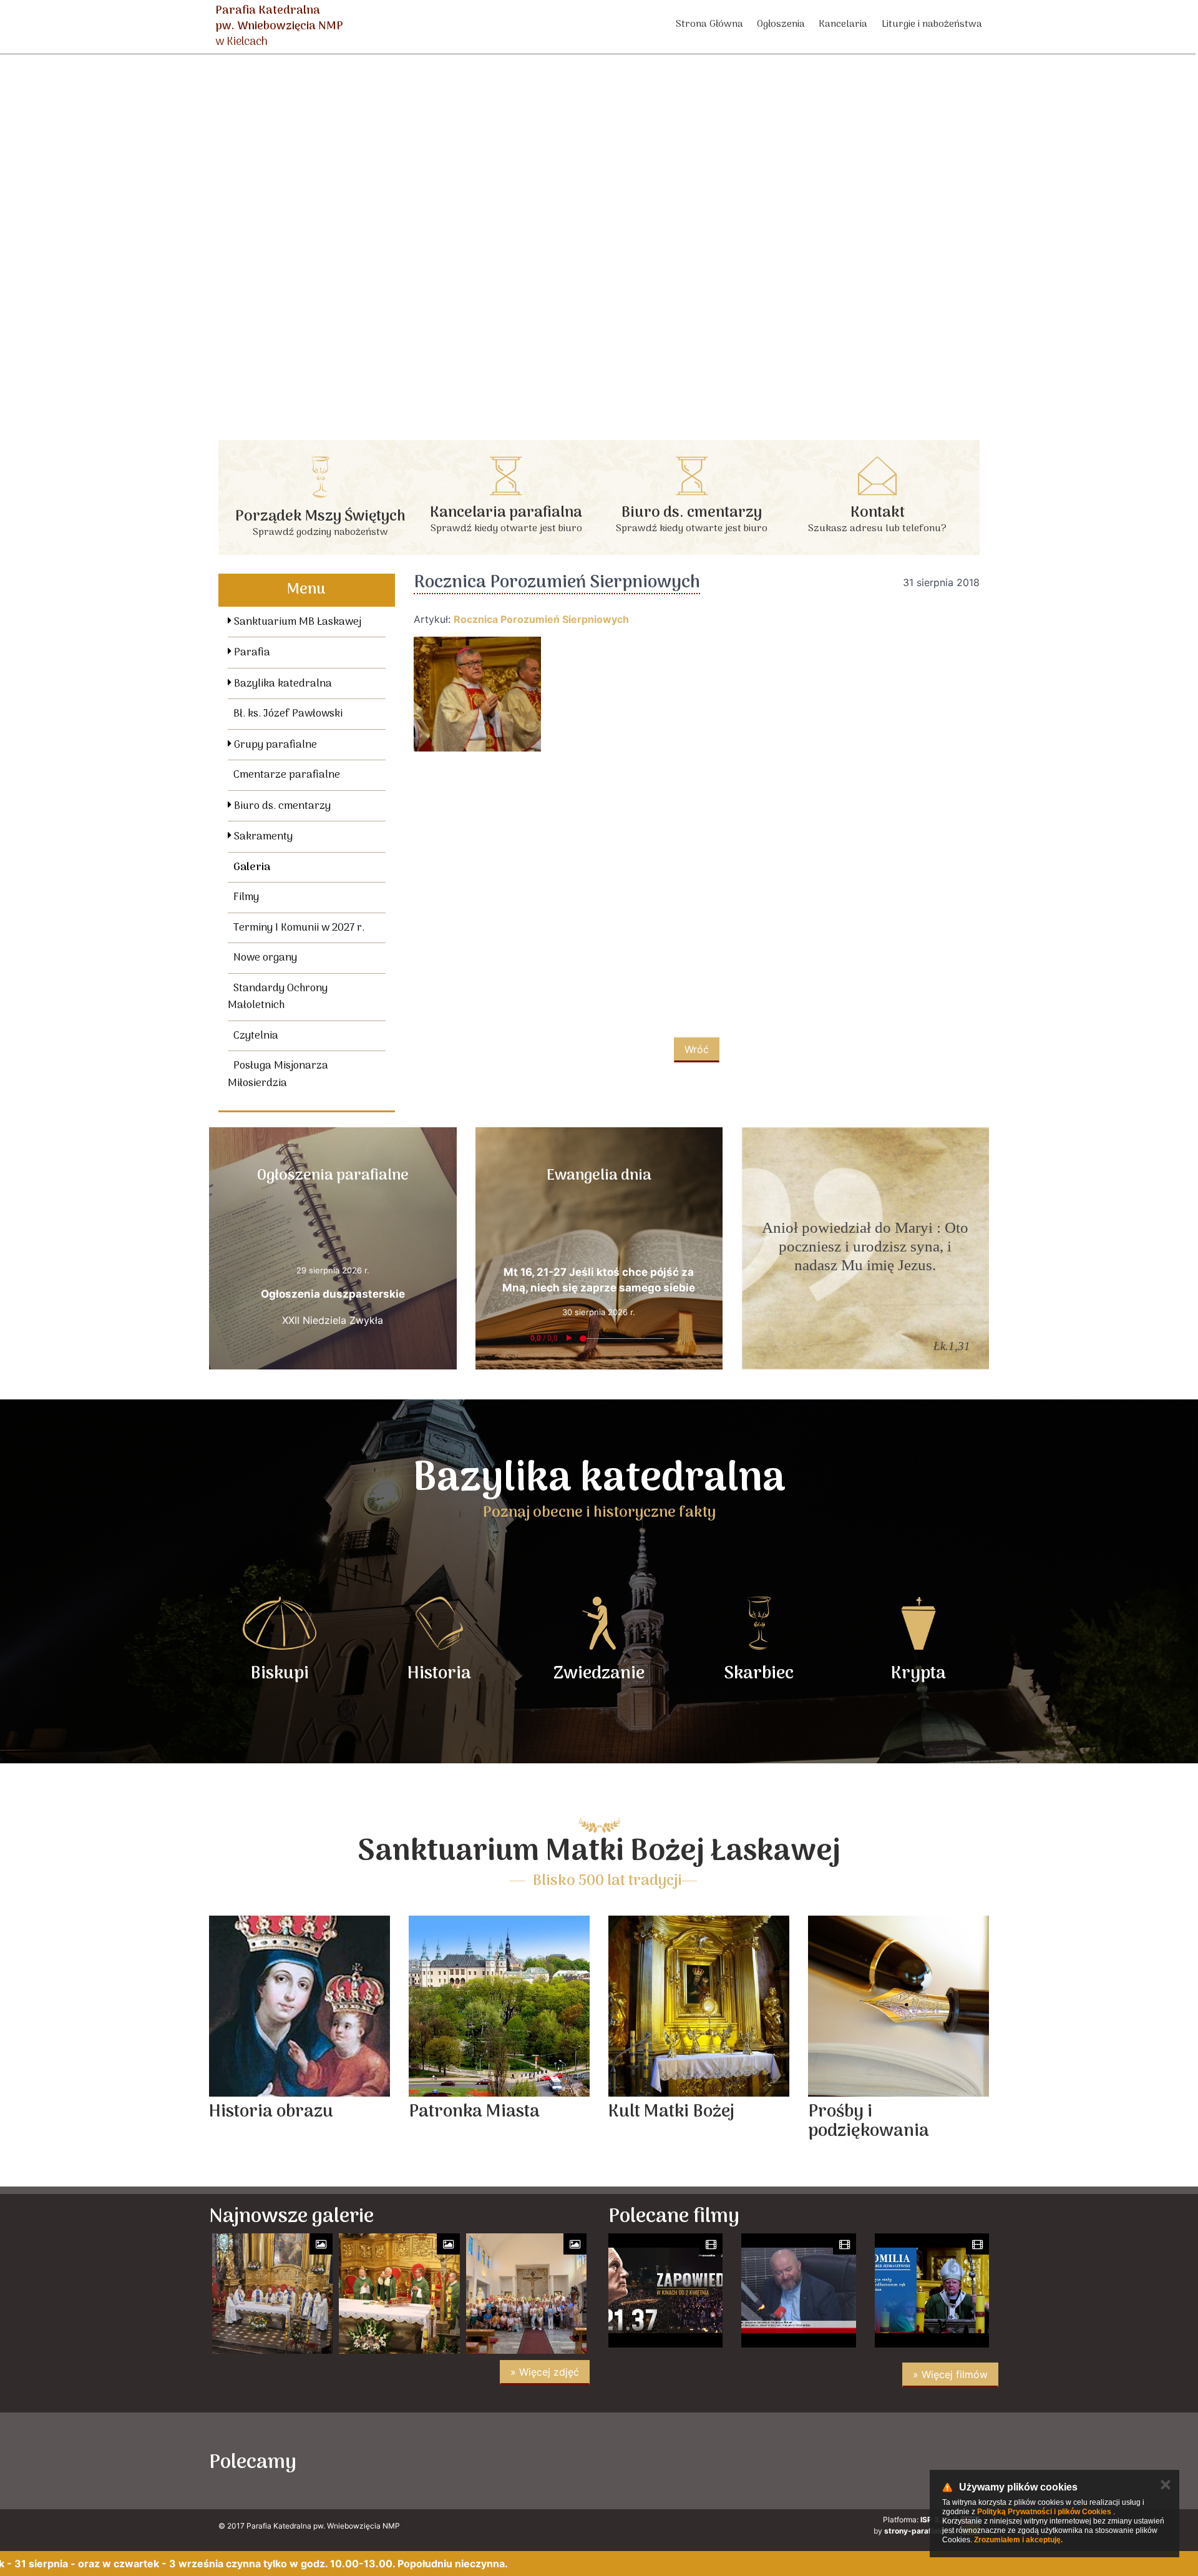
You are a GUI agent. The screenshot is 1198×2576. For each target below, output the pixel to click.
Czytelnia (256, 1036)
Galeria (252, 868)
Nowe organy (265, 958)
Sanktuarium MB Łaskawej (296, 622)
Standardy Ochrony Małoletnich (278, 997)
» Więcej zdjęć (545, 2372)
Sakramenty (262, 837)
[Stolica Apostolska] (936, 2461)
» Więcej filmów (950, 2374)
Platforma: (920, 2520)
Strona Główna (709, 24)
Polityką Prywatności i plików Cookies (1044, 2512)
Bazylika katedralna (282, 684)
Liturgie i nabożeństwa (932, 24)
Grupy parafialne (274, 745)
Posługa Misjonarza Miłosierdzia (278, 1075)
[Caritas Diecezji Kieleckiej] (612, 2461)
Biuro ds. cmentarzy (281, 806)
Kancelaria (843, 24)
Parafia (251, 653)
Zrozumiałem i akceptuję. (1018, 2540)
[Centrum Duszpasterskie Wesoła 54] (504, 2461)
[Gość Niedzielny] (828, 2461)
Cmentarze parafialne (287, 775)
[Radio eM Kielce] (720, 2461)
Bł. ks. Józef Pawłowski (288, 714)
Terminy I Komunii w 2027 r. (299, 928)
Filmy (246, 898)
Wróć (697, 1049)
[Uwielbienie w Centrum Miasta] (396, 2461)
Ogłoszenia (781, 24)
